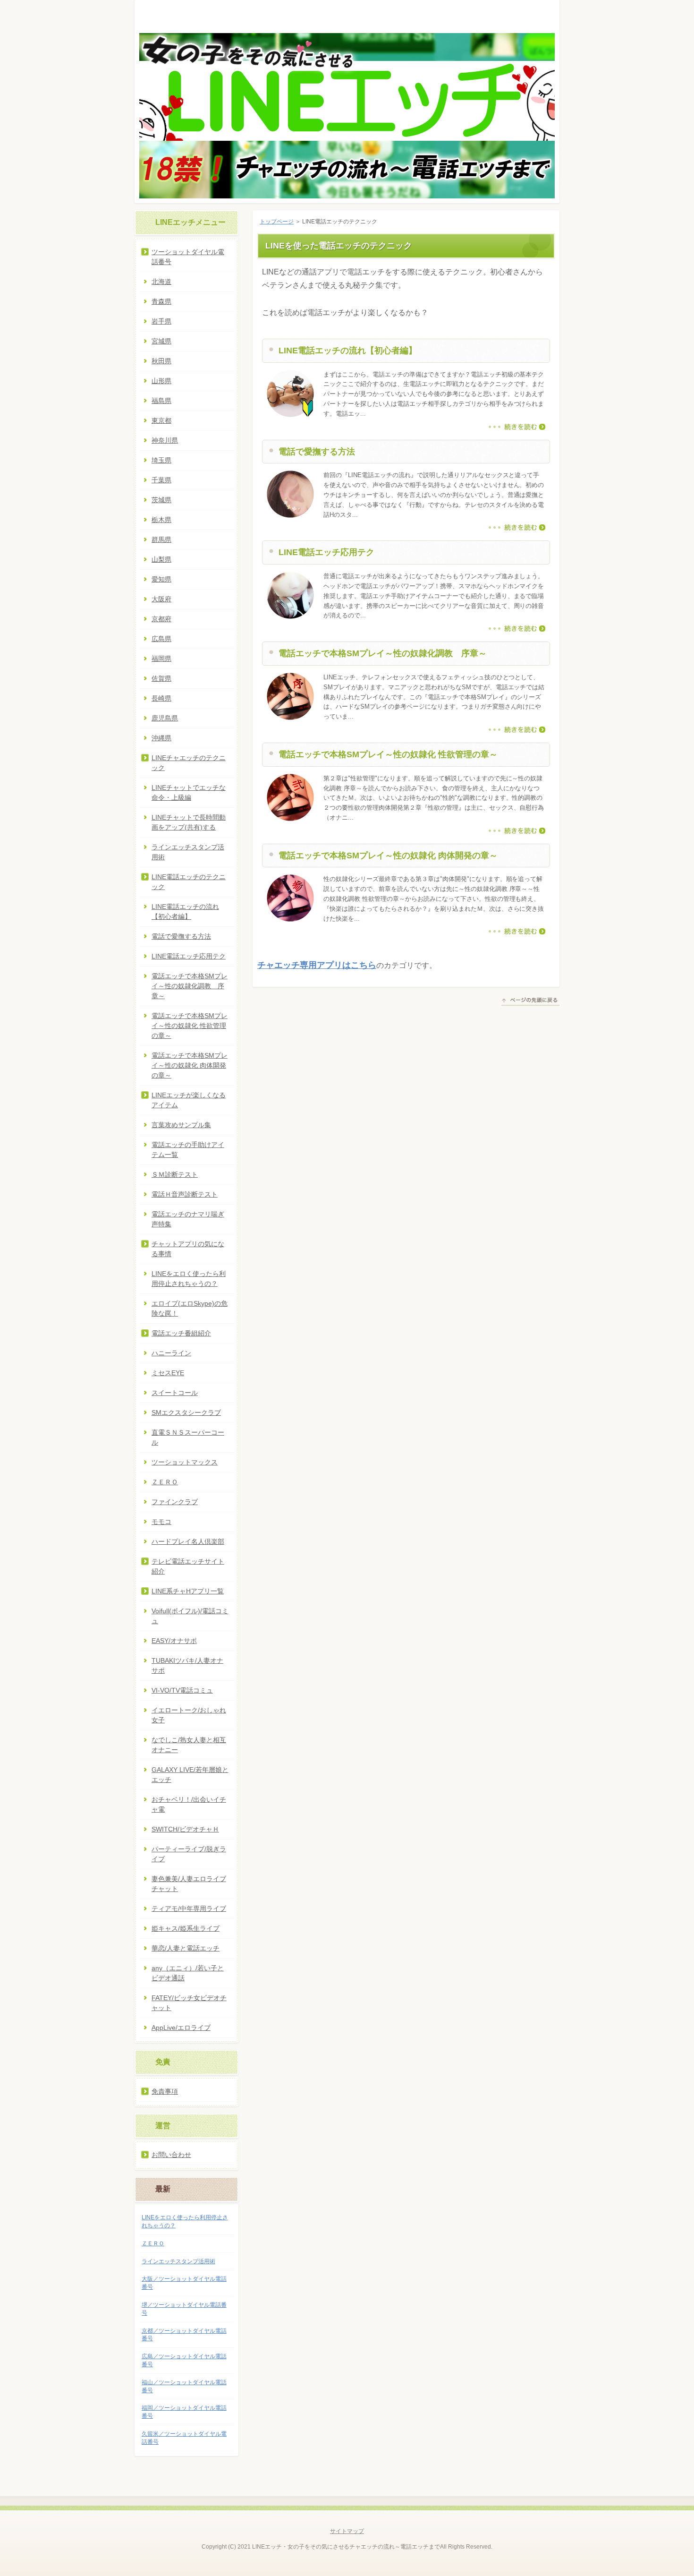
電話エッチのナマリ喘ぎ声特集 (188, 1219)
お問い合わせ (171, 2155)
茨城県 (161, 500)
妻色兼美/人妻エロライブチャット (189, 1884)
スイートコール (175, 1393)
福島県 (161, 401)
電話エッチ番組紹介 (181, 1333)
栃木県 (161, 520)
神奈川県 (165, 440)
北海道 (161, 282)
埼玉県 (161, 460)
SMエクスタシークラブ (186, 1412)
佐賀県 (161, 678)
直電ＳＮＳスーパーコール (188, 1437)
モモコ (161, 1522)
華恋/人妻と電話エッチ (186, 1948)
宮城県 (161, 341)
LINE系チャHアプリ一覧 (188, 1591)
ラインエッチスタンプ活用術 (188, 852)
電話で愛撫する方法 (317, 452)
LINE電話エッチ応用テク (326, 552)
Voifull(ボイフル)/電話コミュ (190, 1616)
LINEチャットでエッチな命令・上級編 (189, 792)
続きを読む (517, 427)
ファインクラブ (175, 1502)
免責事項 (165, 2091)
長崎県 (161, 698)
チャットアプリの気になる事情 (188, 1249)
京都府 (161, 619)
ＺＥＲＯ (165, 1482)
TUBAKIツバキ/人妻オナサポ (187, 1665)
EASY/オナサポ (174, 1641)
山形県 (161, 381)
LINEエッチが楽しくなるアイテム (189, 1100)
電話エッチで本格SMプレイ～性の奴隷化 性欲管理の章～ (388, 754)
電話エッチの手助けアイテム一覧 (188, 1150)
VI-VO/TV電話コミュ (182, 1690)
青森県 (161, 301)
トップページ (277, 222)
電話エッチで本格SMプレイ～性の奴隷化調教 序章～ (383, 653)
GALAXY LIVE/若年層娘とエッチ (190, 1775)
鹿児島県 (165, 718)
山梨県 (161, 559)
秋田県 (161, 361)
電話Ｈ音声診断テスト (185, 1194)
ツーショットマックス (185, 1462)
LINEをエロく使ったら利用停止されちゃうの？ (189, 1279)
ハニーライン (171, 1353)
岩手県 (161, 321)
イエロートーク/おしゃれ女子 (189, 1715)
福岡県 (161, 659)
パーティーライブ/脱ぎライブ (189, 1854)
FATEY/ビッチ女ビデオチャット (189, 2003)
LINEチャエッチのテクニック (189, 763)
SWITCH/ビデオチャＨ (185, 1829)
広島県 (161, 639)
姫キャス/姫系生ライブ (186, 1928)
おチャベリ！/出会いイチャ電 (189, 1804)
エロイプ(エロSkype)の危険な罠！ (190, 1308)
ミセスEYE (168, 1373)
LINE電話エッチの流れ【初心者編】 (348, 351)
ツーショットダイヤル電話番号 (188, 257)
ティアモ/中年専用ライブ (189, 1908)
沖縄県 (161, 738)
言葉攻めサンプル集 (181, 1125)
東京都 (161, 420)
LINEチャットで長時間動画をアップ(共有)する (189, 822)
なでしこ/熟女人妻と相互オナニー (189, 1745)
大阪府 (161, 599)
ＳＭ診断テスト (175, 1174)
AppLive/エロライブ (181, 2028)
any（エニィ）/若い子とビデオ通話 (188, 1973)
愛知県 (161, 579)
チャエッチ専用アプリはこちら (317, 965)
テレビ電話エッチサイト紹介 (188, 1566)
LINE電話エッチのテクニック (189, 882)
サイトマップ (347, 2531)
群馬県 (161, 539)
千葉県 (161, 480)
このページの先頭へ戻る (530, 1001)
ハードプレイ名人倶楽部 (188, 1541)
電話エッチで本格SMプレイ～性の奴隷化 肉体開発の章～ (388, 856)
